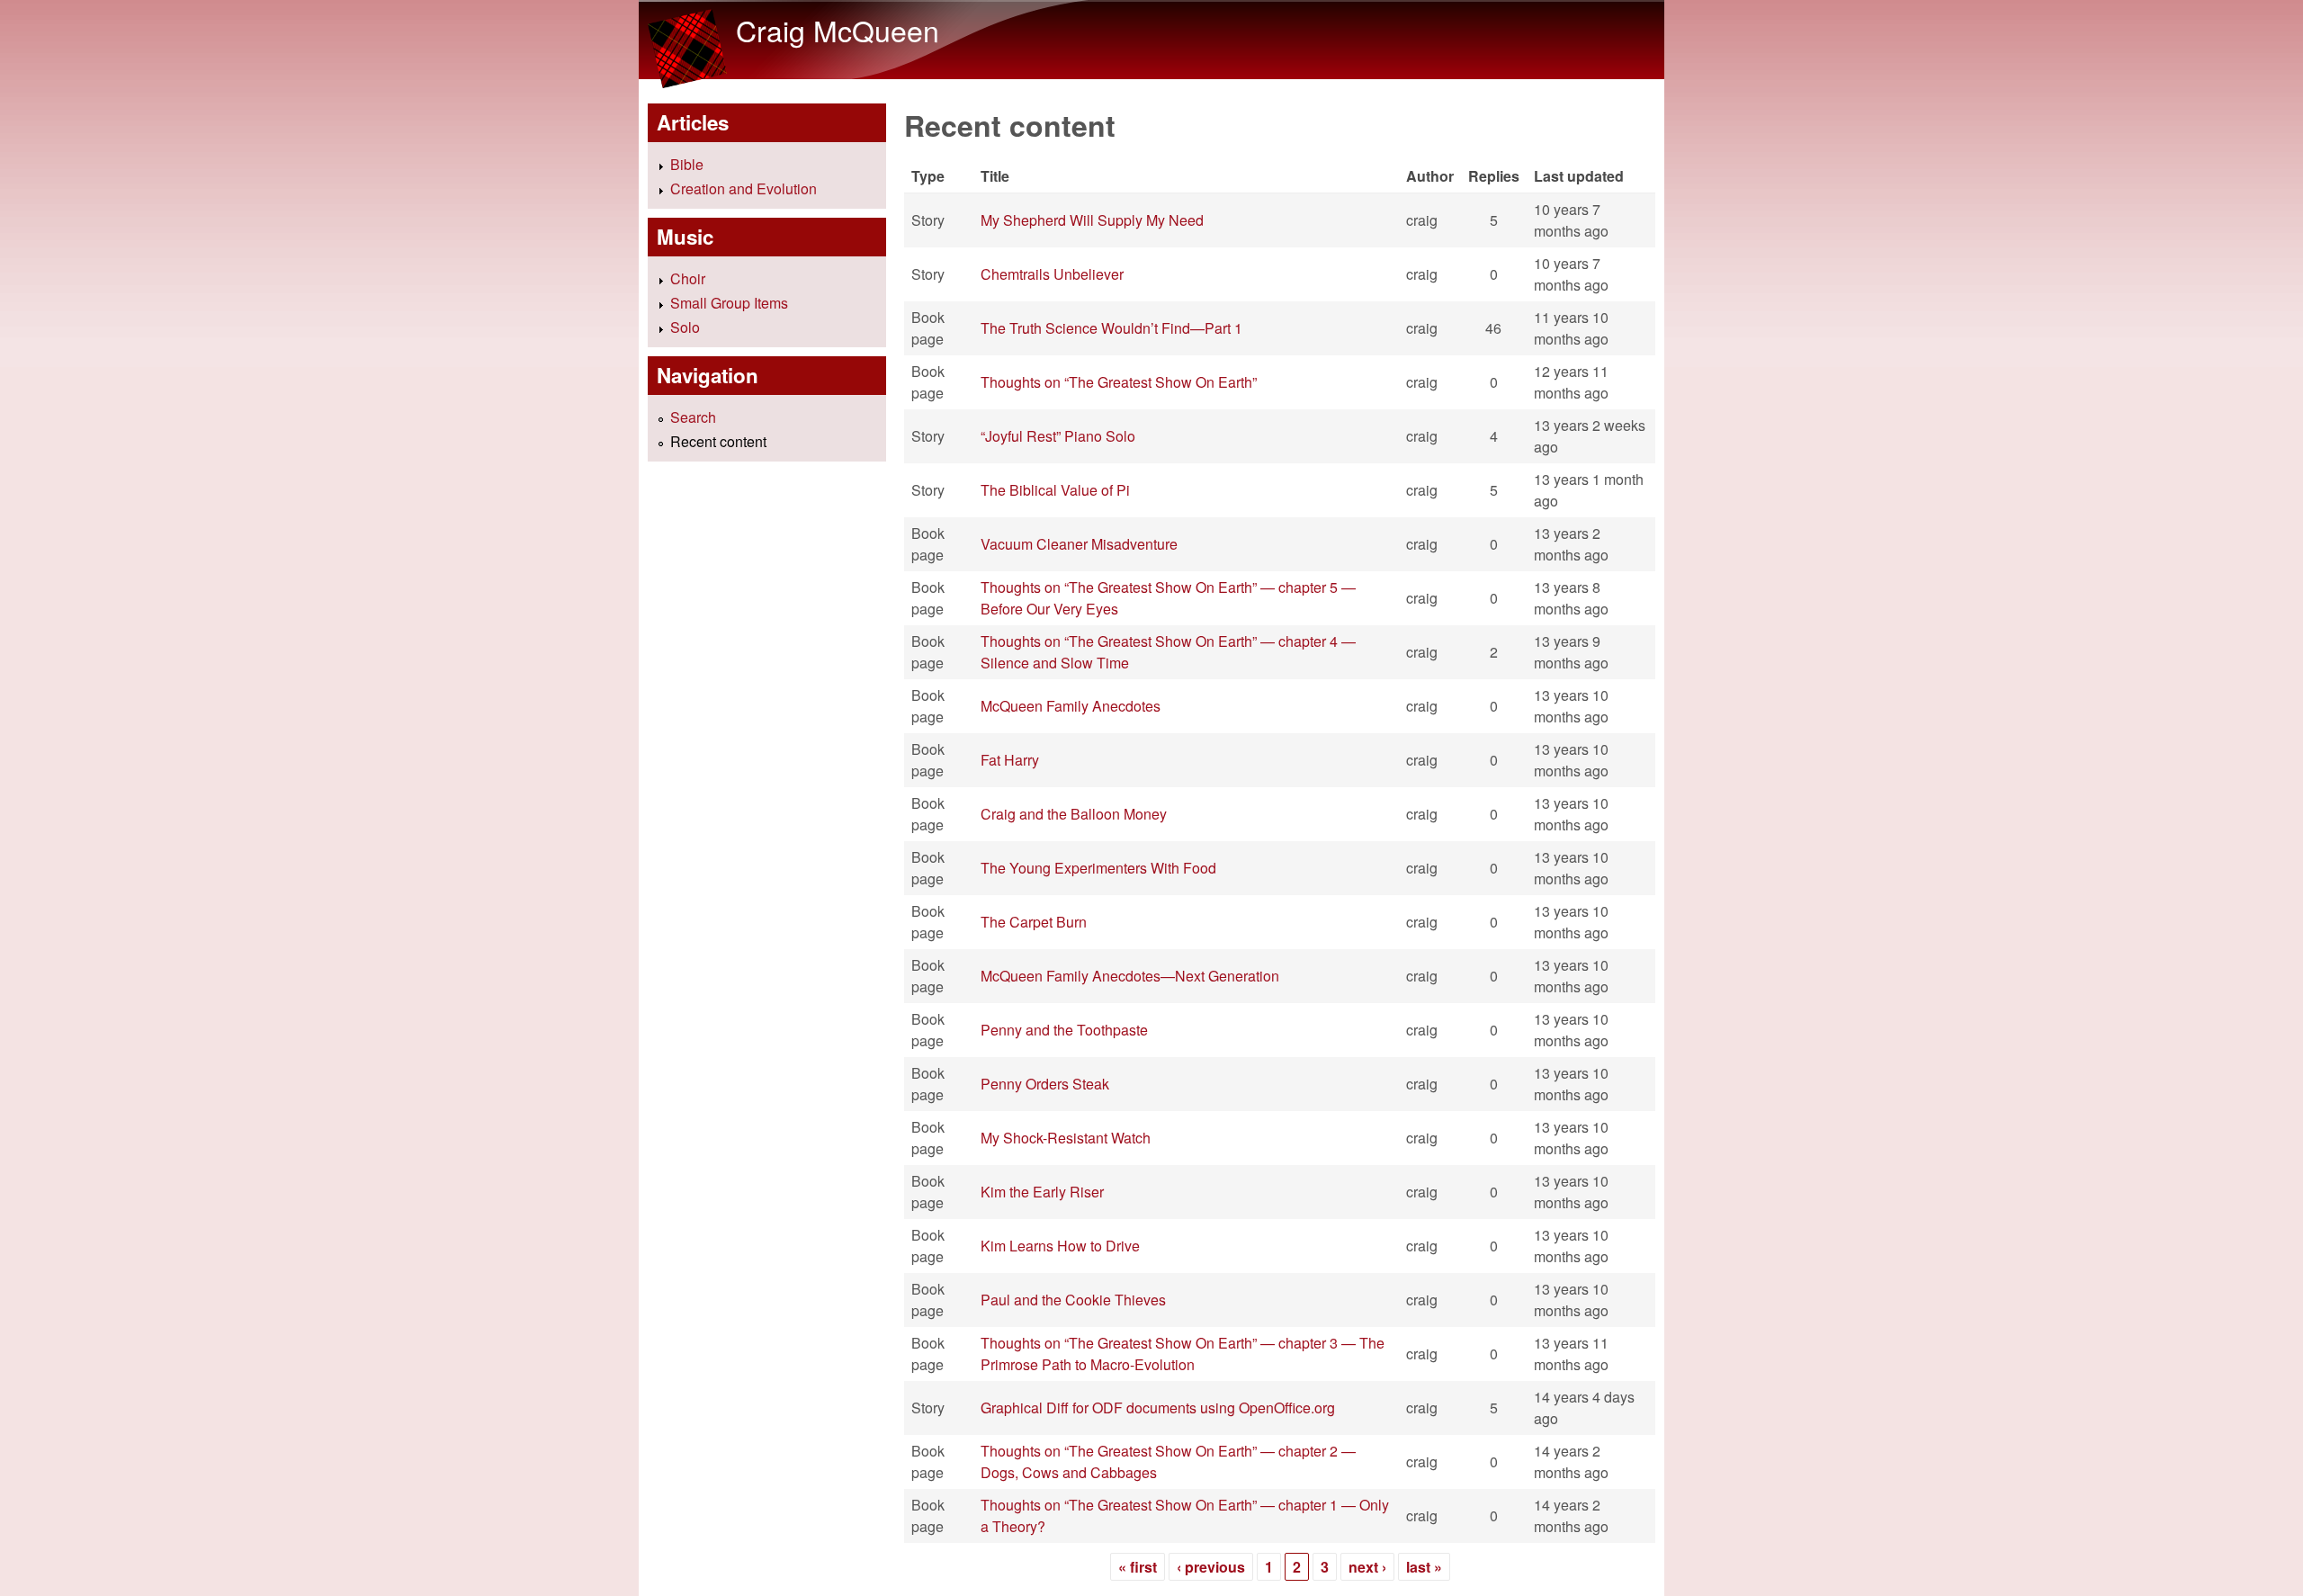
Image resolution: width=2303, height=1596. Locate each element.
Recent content (718, 441)
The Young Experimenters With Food (1098, 868)
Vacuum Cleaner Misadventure (1079, 544)
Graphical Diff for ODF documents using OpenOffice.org (1158, 1408)
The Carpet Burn (1034, 922)
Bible (687, 164)
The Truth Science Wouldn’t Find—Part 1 (1111, 328)
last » (1424, 1567)
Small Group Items (729, 303)
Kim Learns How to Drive (1060, 1246)
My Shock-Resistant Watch (1066, 1138)
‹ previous (1211, 1567)
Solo (685, 327)
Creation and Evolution (744, 188)
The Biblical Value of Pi (1055, 490)
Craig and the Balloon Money (1074, 814)
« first (1138, 1567)
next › (1367, 1567)
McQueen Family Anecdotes (1071, 706)
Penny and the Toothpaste (1064, 1030)
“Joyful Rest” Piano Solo (1058, 436)
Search (693, 417)
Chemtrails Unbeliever (1052, 274)
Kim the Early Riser (1042, 1192)
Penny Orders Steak (1045, 1084)
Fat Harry (1010, 760)
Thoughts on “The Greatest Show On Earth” (1119, 382)
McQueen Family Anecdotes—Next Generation (1130, 976)
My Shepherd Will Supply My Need (1092, 220)
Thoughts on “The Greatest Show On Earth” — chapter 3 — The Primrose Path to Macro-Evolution (1183, 1354)
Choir (688, 278)
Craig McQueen (838, 30)
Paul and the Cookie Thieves (1073, 1300)
